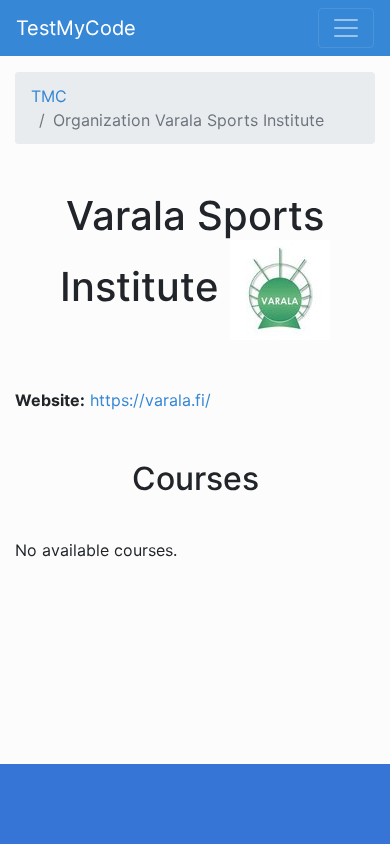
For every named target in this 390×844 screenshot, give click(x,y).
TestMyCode (76, 28)
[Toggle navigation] (346, 28)
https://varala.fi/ (150, 400)
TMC (49, 96)
